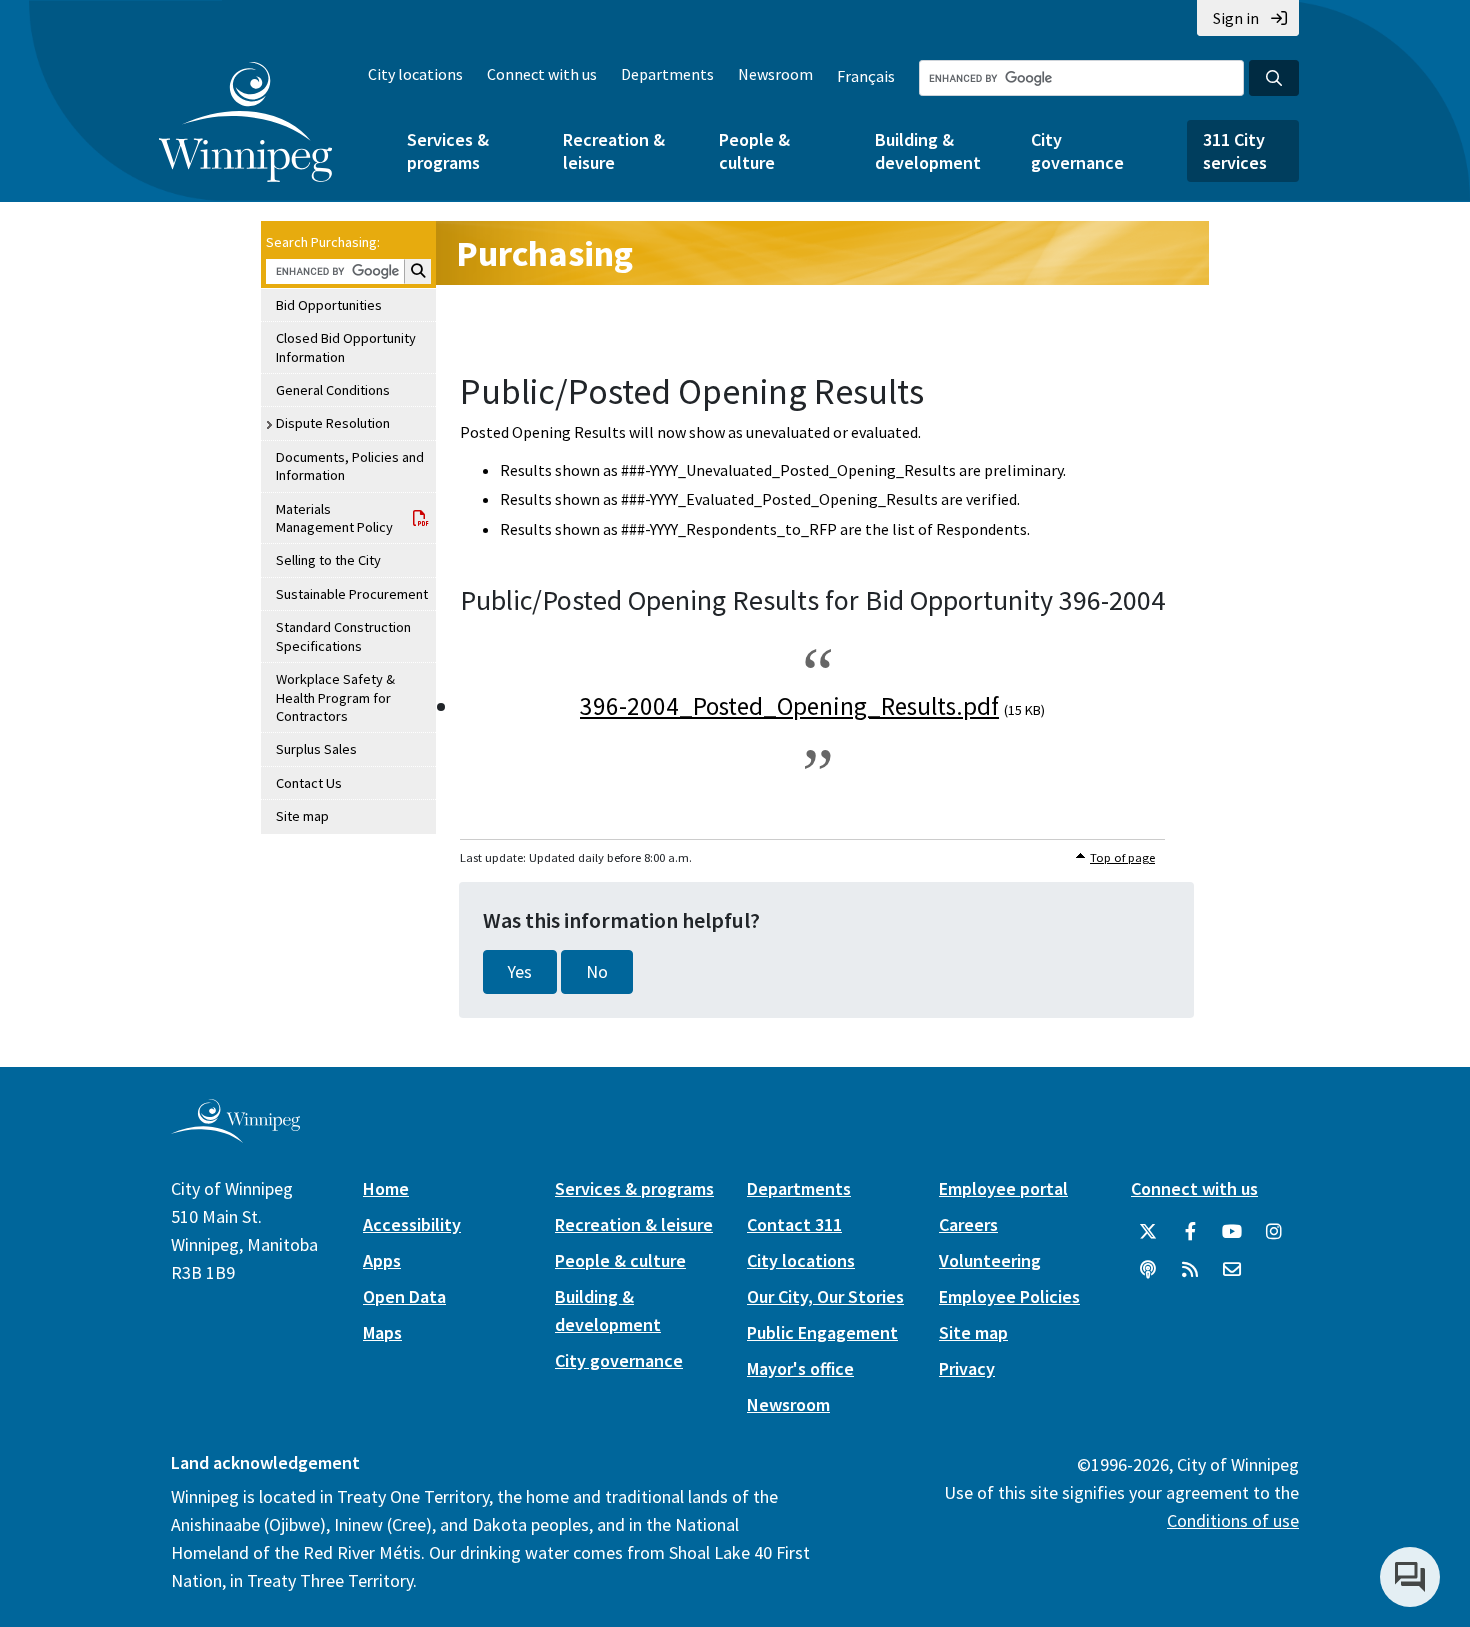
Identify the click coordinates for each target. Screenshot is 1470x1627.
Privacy (967, 1368)
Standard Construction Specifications (343, 636)
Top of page (1122, 857)
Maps (382, 1332)
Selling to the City (328, 560)
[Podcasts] (1148, 1270)
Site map (302, 816)
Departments (667, 74)
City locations (415, 74)
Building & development (928, 151)
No (597, 972)
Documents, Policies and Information (350, 466)
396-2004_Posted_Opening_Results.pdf (789, 706)
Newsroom (775, 74)
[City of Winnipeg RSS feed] (1190, 1270)
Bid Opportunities (329, 305)
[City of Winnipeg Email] (1232, 1270)
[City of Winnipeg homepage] (235, 1135)
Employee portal (1003, 1188)
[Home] (245, 122)
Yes (520, 972)
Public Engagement (822, 1332)
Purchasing (544, 253)
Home (386, 1188)
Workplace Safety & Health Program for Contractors (335, 697)
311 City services (1235, 151)
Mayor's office (800, 1368)
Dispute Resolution (333, 423)
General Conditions (333, 390)
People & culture (754, 151)
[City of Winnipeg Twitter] (1148, 1232)
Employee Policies (1009, 1296)
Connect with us (542, 74)
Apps (382, 1260)
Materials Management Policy (334, 518)
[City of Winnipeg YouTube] (1232, 1232)
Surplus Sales (316, 749)
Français (866, 76)
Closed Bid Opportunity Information (346, 347)
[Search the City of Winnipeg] (1274, 78)
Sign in (1236, 18)
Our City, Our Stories (825, 1296)
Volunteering (990, 1260)
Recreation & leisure (614, 151)
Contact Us (309, 783)
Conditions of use (1233, 1520)
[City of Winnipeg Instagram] (1274, 1232)
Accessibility (412, 1224)
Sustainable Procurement (352, 594)
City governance (1077, 151)
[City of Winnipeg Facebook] (1190, 1232)
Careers (968, 1224)
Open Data (404, 1296)
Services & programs (448, 151)
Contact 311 (794, 1224)
